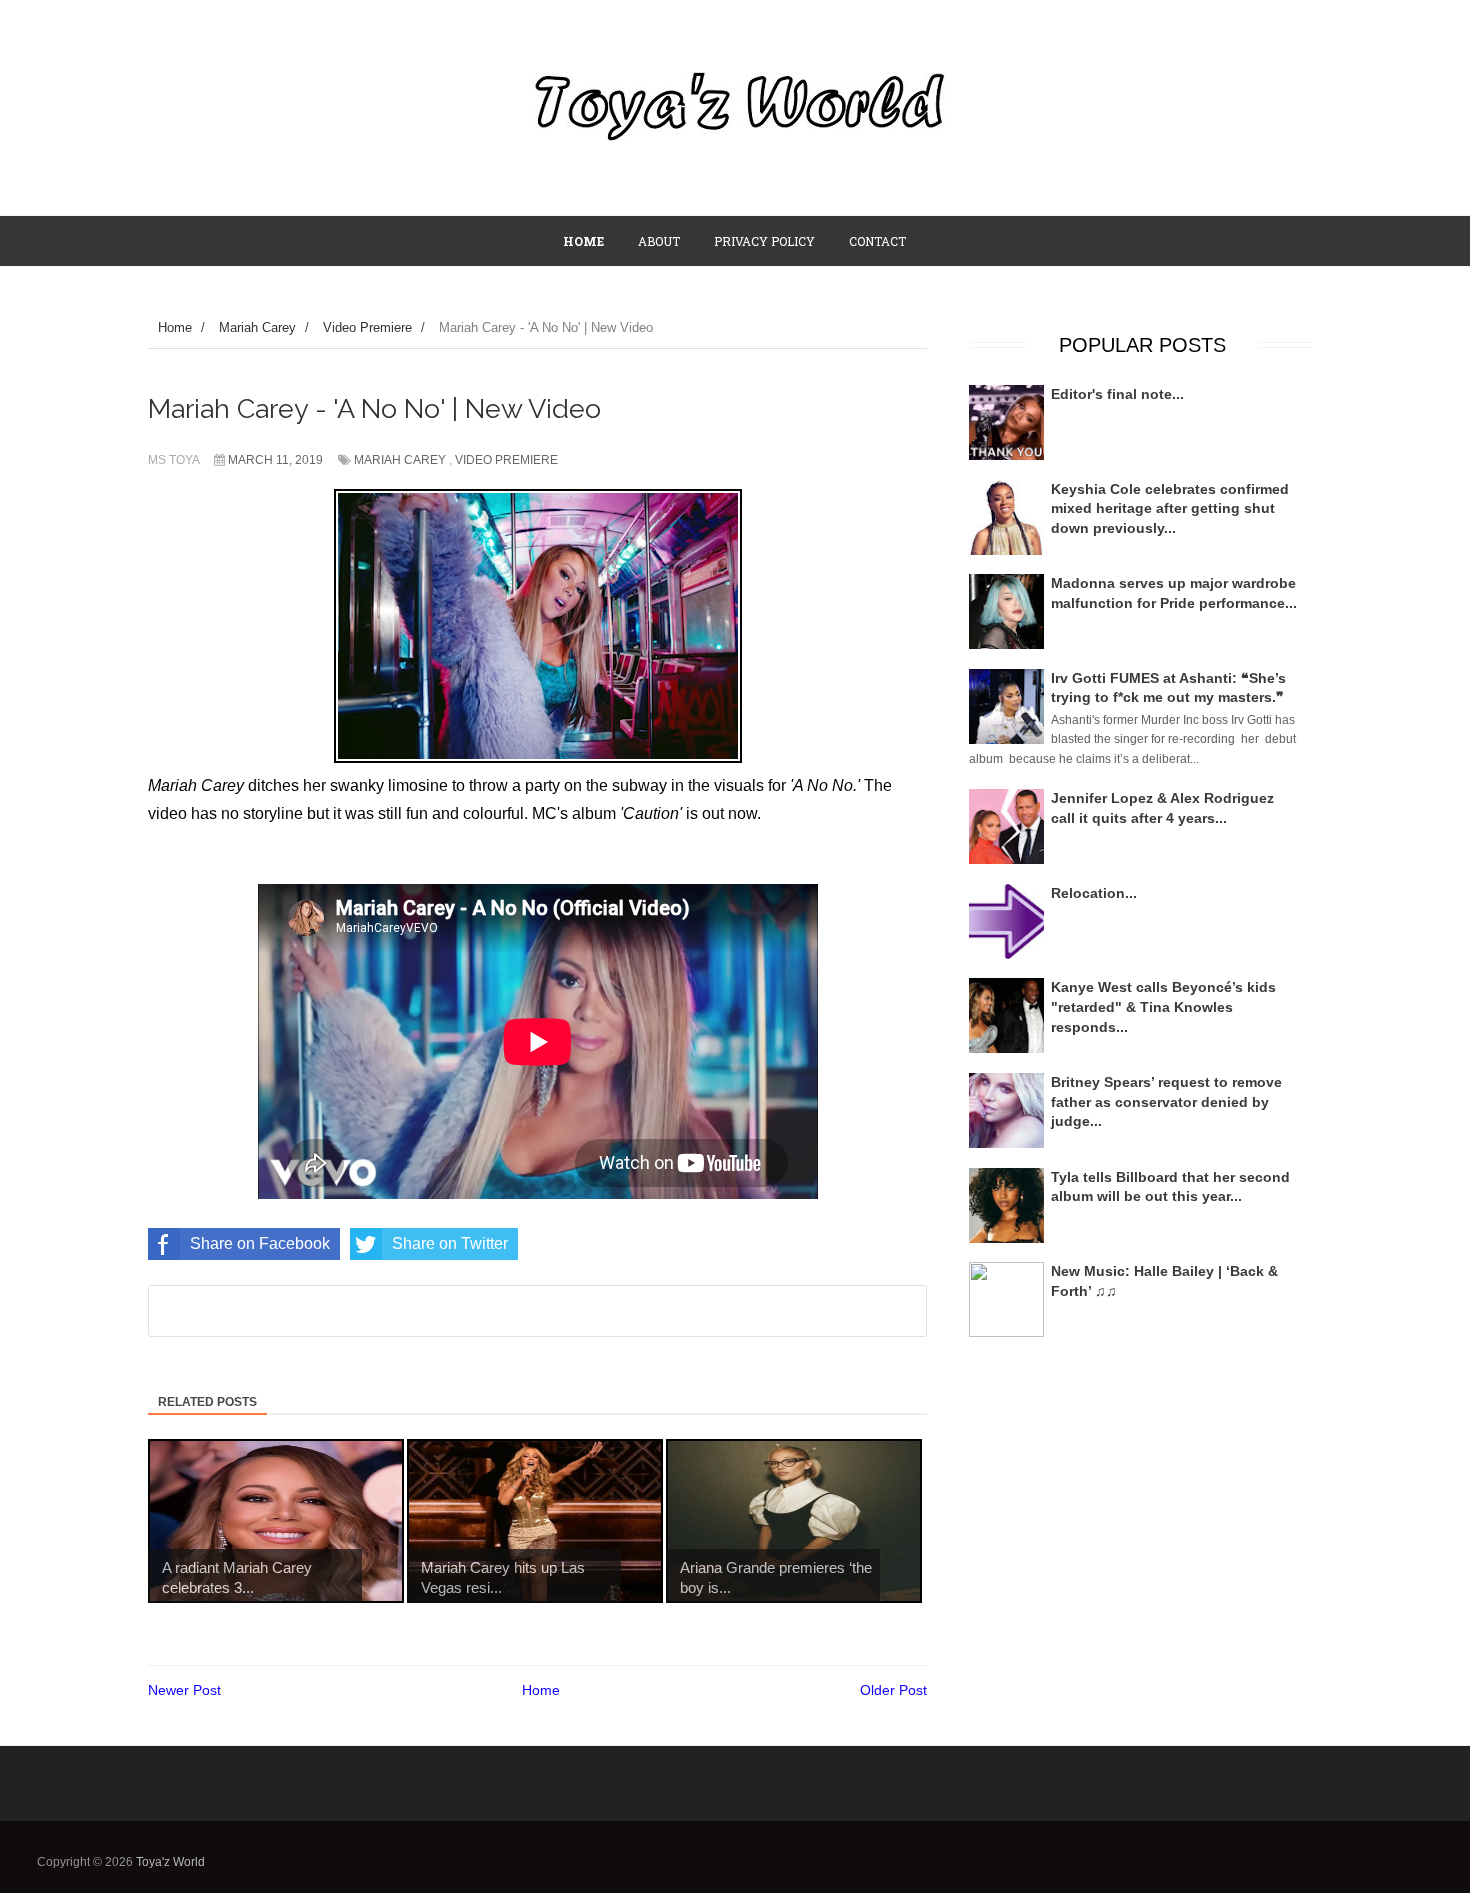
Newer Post (184, 1690)
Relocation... (1094, 893)
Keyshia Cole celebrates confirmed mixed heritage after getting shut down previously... (1170, 508)
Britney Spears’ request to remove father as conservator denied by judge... (1166, 1101)
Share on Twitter (450, 1243)
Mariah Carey (400, 460)
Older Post (893, 1690)
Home (541, 1690)
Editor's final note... (1117, 394)
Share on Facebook (260, 1243)
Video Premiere (506, 460)
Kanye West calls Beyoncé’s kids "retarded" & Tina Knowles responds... (1163, 1006)
